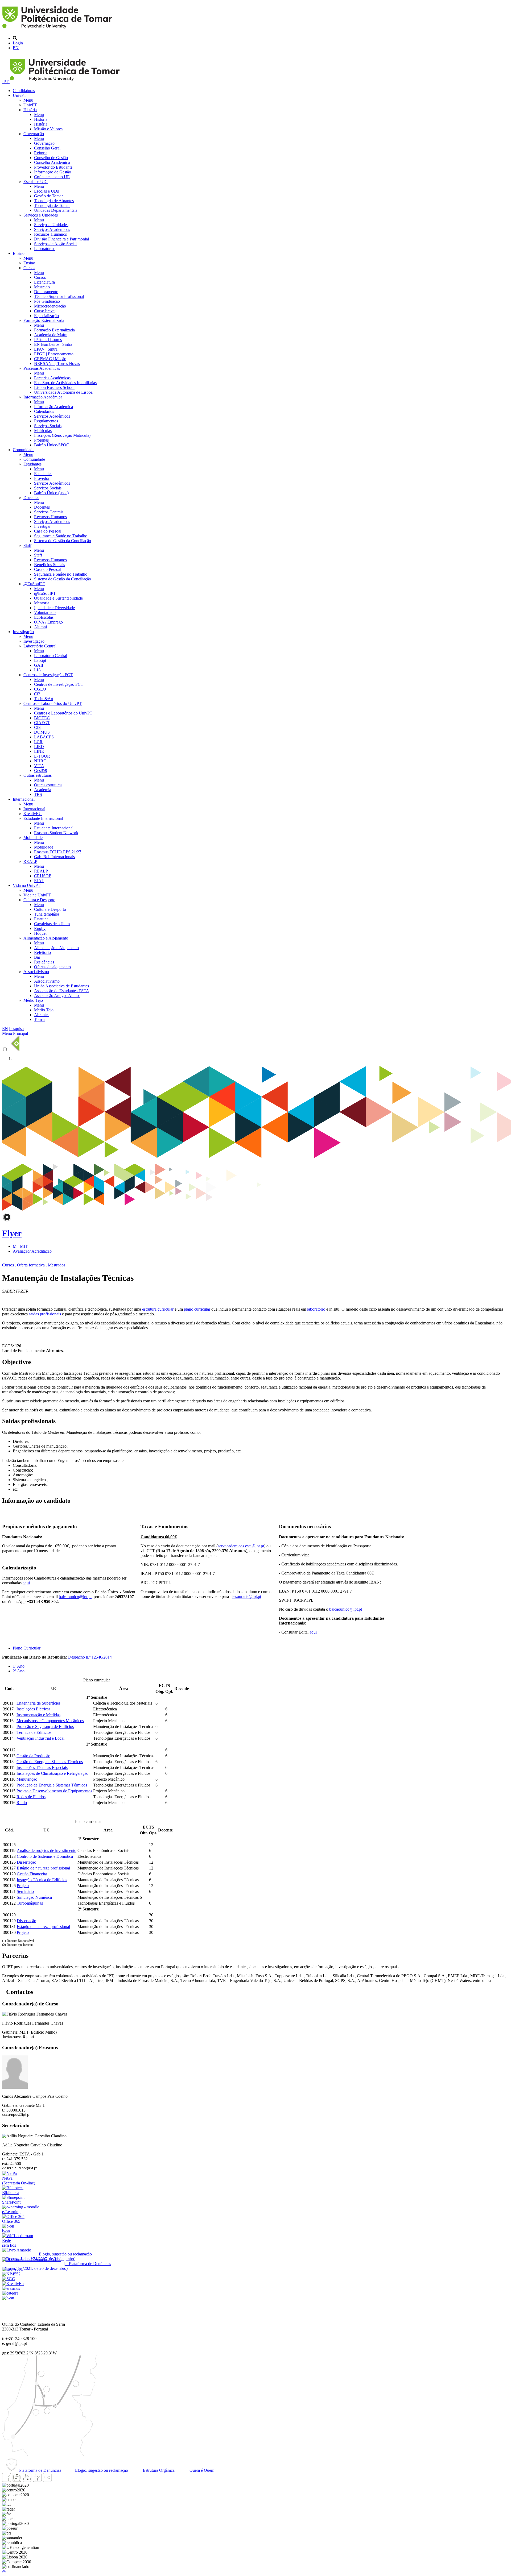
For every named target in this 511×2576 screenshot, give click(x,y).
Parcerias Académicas (42, 368)
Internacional (24, 799)
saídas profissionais (45, 1314)
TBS (38, 794)
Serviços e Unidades (41, 215)
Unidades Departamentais (56, 210)
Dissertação (26, 1862)
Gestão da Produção (33, 1756)
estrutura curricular (158, 1309)
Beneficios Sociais (50, 565)
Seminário (25, 1891)
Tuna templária (47, 914)
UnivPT (20, 95)
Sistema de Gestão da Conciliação (63, 541)
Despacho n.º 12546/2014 (90, 1657)
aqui (313, 1632)
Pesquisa (16, 1029)
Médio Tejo (33, 1000)
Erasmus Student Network (56, 833)
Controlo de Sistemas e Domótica (45, 1856)
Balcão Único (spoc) (51, 493)
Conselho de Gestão (51, 158)
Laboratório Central (40, 646)
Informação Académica (43, 397)
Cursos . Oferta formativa (23, 1265)
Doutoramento (46, 292)
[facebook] (7, 2480)
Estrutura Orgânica (158, 2470)
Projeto (23, 1886)
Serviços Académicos (52, 229)
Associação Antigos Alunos (57, 996)
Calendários (44, 411)
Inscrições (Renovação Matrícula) (62, 435)
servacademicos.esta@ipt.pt (241, 1546)
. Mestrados (55, 1265)
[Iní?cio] (58, 29)
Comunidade (24, 450)
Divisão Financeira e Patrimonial (61, 239)
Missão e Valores (48, 129)
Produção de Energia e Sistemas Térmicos (52, 1785)
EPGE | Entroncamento (54, 354)
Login (18, 43)
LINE (39, 751)
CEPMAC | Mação (50, 359)
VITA (39, 766)
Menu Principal (15, 1033)
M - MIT (20, 1246)
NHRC (40, 761)
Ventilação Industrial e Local (40, 1738)
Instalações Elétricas (33, 1709)
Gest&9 (41, 770)
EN (16, 48)
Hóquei (40, 933)
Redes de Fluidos (31, 1797)
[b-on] (8, 2298)
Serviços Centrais (49, 512)
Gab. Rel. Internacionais (54, 857)
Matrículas (43, 431)
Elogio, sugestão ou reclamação (101, 2470)
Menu (28, 100)
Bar (37, 957)
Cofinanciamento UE (52, 177)
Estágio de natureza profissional (43, 1868)
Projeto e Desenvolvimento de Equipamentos (54, 1791)
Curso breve (44, 311)
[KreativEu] (13, 2284)
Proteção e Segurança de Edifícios (45, 1727)
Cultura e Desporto (39, 900)
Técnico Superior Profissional (59, 296)
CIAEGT (42, 723)
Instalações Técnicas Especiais (42, 1767)
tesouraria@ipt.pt (247, 1596)
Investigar (42, 526)
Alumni (40, 627)
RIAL (39, 881)
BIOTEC (42, 718)
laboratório (316, 1309)
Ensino (19, 253)
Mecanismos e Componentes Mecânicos (50, 1721)
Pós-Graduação (47, 301)
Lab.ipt (40, 660)
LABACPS (44, 737)
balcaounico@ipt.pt (346, 1609)
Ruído (22, 1803)
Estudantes (32, 464)
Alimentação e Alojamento (46, 938)
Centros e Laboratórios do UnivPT (53, 703)
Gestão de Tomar (48, 196)
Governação (34, 134)
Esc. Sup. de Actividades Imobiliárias (65, 383)
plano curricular (198, 1309)
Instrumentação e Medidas (38, 1715)
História (30, 110)
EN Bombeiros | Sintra (53, 344)
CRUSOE (43, 876)
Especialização (46, 316)
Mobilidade (33, 838)
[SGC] (9, 2279)
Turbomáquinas (30, 1903)
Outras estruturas (38, 775)
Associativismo (36, 972)
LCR (38, 742)
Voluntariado (45, 612)
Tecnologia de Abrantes (54, 201)
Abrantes (42, 1015)
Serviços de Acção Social (55, 244)
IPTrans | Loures (48, 340)
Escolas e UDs (36, 182)
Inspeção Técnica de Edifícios (42, 1880)
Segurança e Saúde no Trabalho (61, 536)
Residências (44, 962)
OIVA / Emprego (48, 622)
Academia (43, 790)
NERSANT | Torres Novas (57, 363)
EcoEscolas (44, 617)
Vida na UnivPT (27, 885)
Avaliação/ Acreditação (32, 1251)
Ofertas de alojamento (52, 967)
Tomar (40, 1019)
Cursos (29, 268)
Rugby (40, 928)
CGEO (40, 689)
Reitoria (41, 153)
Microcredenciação (50, 306)
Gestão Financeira (32, 1874)
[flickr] (47, 2480)
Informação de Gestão (53, 172)
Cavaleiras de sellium (52, 924)
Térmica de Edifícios (34, 1732)
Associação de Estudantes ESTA (62, 991)
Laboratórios (45, 249)
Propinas (41, 440)
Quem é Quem (201, 2470)
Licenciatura (44, 282)
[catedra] (10, 2293)
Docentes (31, 498)
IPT (6, 82)
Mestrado (42, 287)
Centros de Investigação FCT (48, 675)
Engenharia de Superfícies (38, 1703)
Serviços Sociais (48, 426)
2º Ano (19, 1671)
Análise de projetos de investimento (47, 1850)
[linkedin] (37, 2480)
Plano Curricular (27, 1648)
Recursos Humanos (50, 234)
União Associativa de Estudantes (61, 986)
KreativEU (33, 814)
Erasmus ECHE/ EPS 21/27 (58, 852)
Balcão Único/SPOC (52, 445)
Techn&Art (44, 699)
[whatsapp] (57, 2480)
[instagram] (17, 2480)
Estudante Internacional (43, 818)
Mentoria (42, 603)
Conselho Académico (52, 162)
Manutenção (27, 1779)
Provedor (42, 478)
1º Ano (19, 1666)
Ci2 (37, 694)
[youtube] (27, 2480)
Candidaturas (24, 91)
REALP (30, 861)
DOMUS (42, 732)
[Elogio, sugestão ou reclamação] (17, 2250)
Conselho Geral (47, 148)
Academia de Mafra (51, 335)
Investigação (23, 632)
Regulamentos (46, 421)
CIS (37, 727)
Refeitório (42, 952)
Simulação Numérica (34, 1897)
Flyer (12, 1233)
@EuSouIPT (34, 584)
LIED (39, 747)
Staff (27, 545)
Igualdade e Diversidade (54, 608)
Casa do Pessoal (48, 531)
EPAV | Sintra (46, 349)
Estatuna (41, 919)
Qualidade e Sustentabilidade (58, 598)
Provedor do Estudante (53, 167)
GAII (39, 665)
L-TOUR (42, 756)
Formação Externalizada (44, 320)
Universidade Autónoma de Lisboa (63, 392)
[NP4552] (11, 2274)
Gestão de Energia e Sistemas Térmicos (50, 1762)
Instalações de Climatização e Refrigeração (52, 1773)
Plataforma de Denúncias (40, 2470)
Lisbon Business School (54, 387)
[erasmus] (11, 2288)
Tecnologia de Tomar (52, 205)
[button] (4, 2571)
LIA (38, 670)
